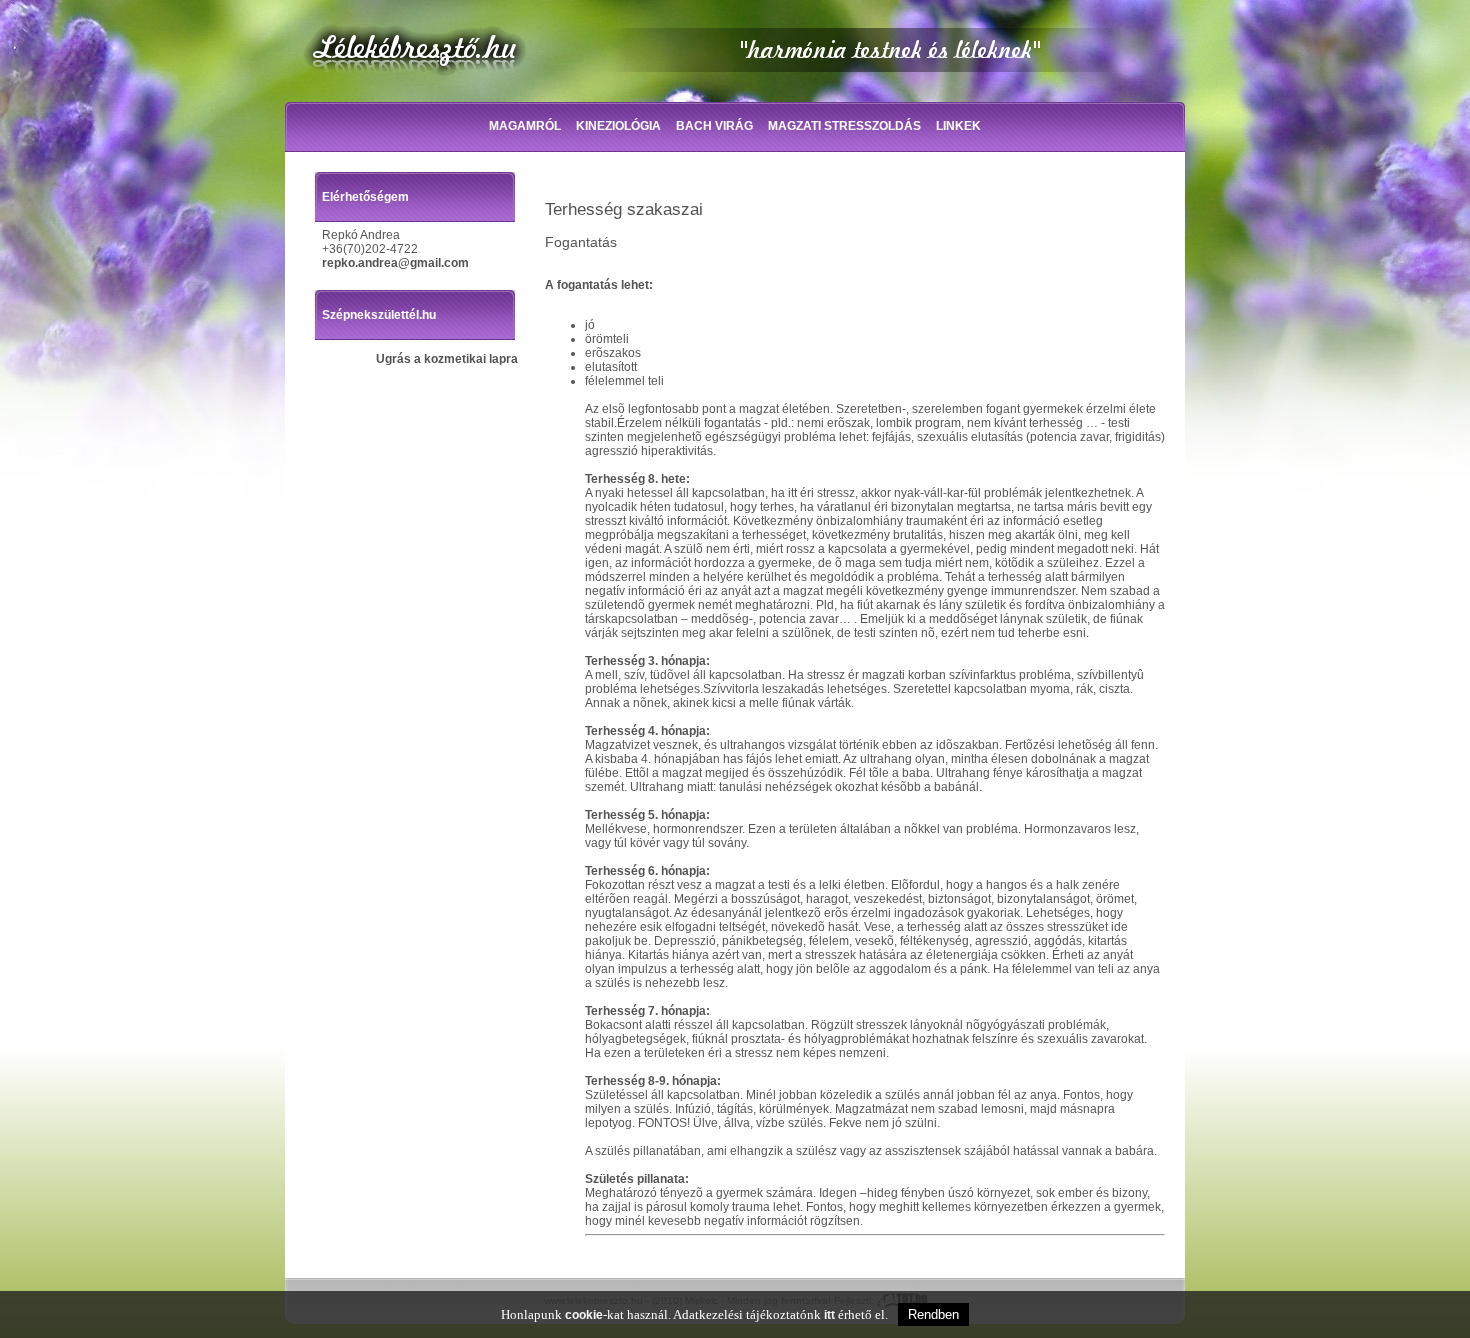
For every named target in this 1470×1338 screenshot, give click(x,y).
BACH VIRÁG (714, 126)
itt (829, 1315)
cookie (584, 1315)
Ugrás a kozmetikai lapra (447, 359)
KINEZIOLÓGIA (618, 126)
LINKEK (958, 126)
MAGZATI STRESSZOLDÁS (844, 126)
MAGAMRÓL (525, 126)
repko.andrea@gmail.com (395, 263)
